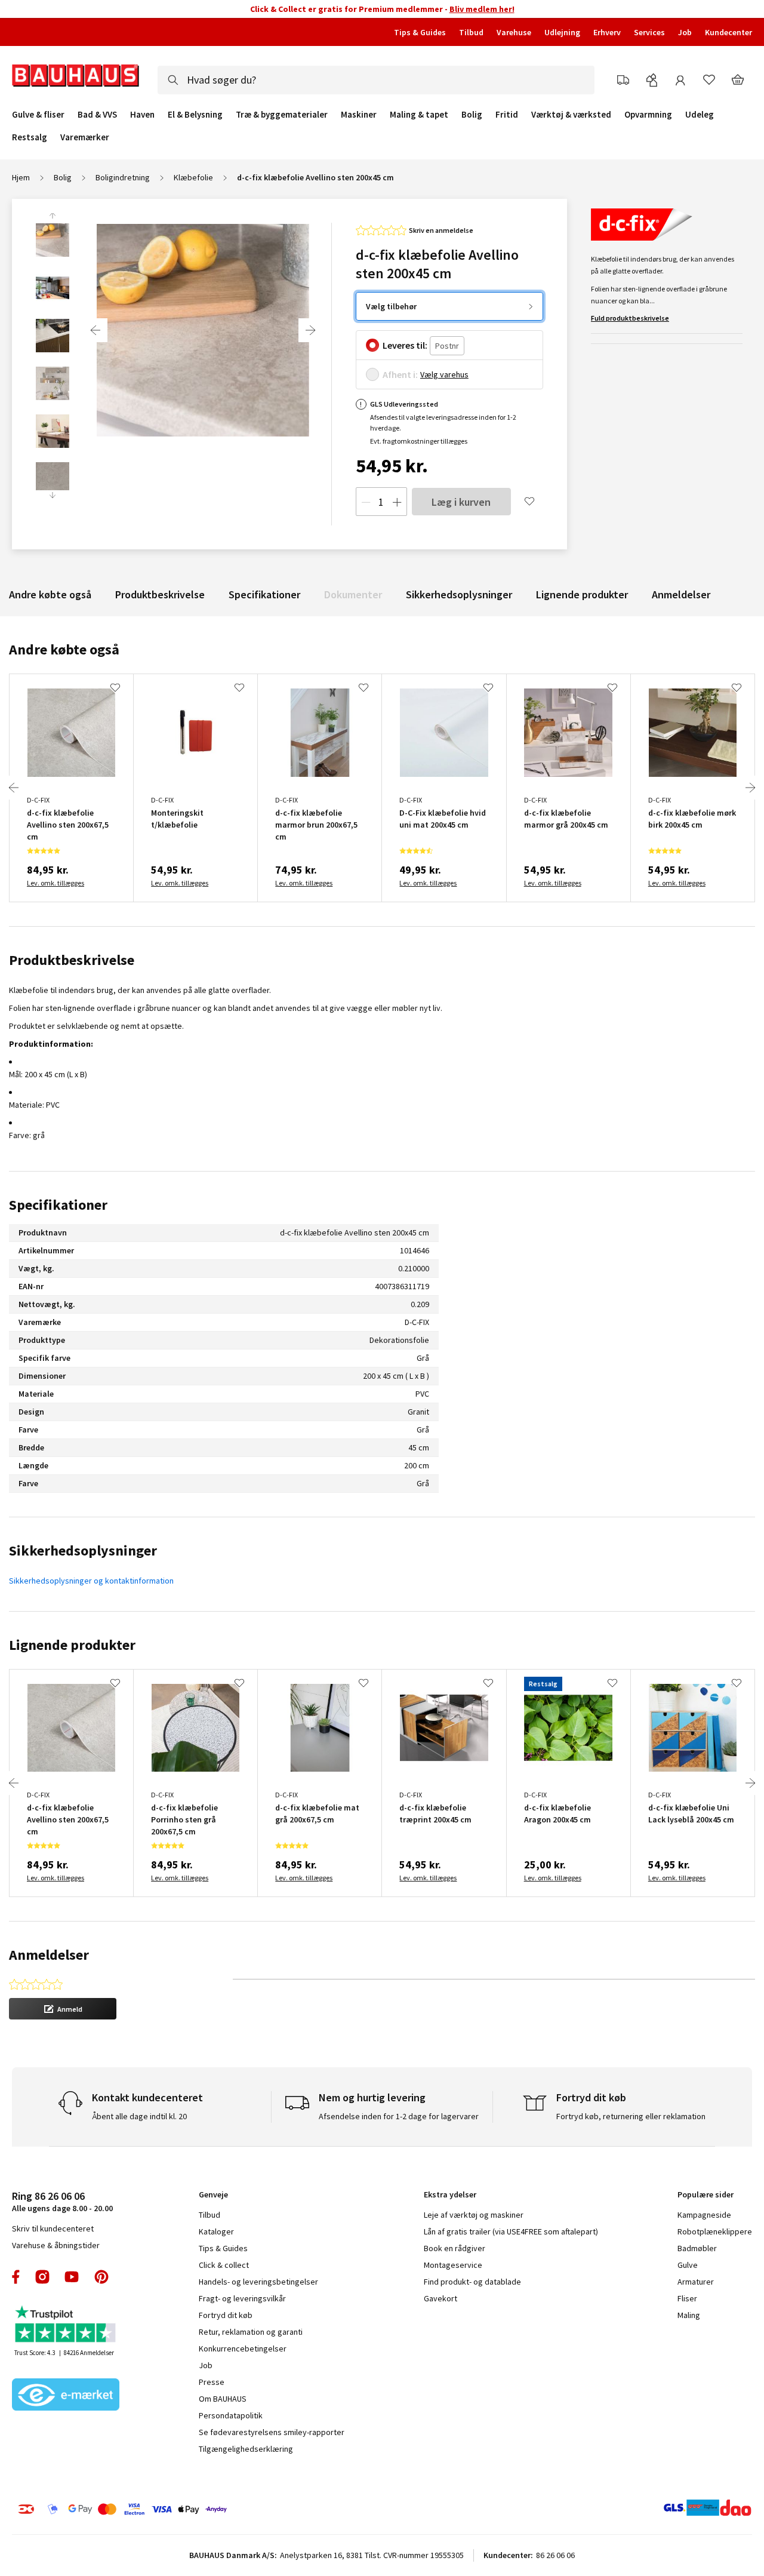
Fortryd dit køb (226, 2315)
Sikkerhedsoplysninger (459, 594)
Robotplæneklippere (715, 2231)
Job (685, 32)
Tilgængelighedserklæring (246, 2449)
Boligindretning (123, 177)
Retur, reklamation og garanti (251, 2332)
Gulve (688, 2265)
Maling (689, 2315)
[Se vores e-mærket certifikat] (66, 2396)
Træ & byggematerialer (282, 115)
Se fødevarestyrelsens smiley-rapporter (272, 2432)
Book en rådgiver (455, 2248)
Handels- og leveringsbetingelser (258, 2282)
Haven (142, 115)
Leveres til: (405, 345)
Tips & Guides (420, 32)
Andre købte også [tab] (64, 649)
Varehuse (514, 32)
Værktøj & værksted (571, 115)
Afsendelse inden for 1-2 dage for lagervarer (399, 2116)
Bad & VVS (97, 115)
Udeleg (700, 115)
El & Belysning (195, 115)
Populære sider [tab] (706, 2194)
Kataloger (216, 2231)
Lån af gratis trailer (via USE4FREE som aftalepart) (511, 2231)
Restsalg (30, 137)
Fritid (507, 115)
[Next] (310, 330)
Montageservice (453, 2265)
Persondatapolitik (231, 2415)
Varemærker (85, 137)
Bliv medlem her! (482, 9)
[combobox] (376, 80)
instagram (42, 2277)
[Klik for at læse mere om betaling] (178, 2509)
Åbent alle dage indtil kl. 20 (139, 2116)
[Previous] (95, 330)
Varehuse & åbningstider (56, 2245)
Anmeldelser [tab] (49, 1955)
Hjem (21, 177)
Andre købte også (50, 594)
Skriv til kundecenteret (53, 2228)
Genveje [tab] (213, 2194)
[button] (63, 2009)
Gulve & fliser (38, 115)
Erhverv (607, 32)
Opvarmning (648, 115)
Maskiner (359, 115)
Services (649, 32)
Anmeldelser (681, 594)
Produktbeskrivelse (160, 594)
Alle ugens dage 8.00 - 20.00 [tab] (62, 2201)
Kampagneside (704, 2215)
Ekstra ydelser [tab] (450, 2194)
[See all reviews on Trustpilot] (66, 2326)
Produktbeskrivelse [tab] (72, 960)
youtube (72, 2277)
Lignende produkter (582, 594)
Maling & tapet (419, 115)
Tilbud (471, 32)
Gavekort (440, 2298)
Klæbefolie (193, 177)
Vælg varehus (444, 374)
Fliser (687, 2298)
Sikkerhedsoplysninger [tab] (83, 1550)
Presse (212, 2382)
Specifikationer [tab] (58, 1205)
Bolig (472, 115)
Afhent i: (400, 374)
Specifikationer (264, 594)
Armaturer (696, 2282)
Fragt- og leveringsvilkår (242, 2298)
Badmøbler (697, 2248)
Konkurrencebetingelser (243, 2348)
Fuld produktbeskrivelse (630, 318)
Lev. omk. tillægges (56, 883)
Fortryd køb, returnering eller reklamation (631, 2116)
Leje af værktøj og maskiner (474, 2215)
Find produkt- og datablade (472, 2282)
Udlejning (562, 32)
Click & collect (224, 2265)
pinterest (101, 2277)
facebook (16, 2277)
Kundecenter (728, 32)
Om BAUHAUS (223, 2399)
